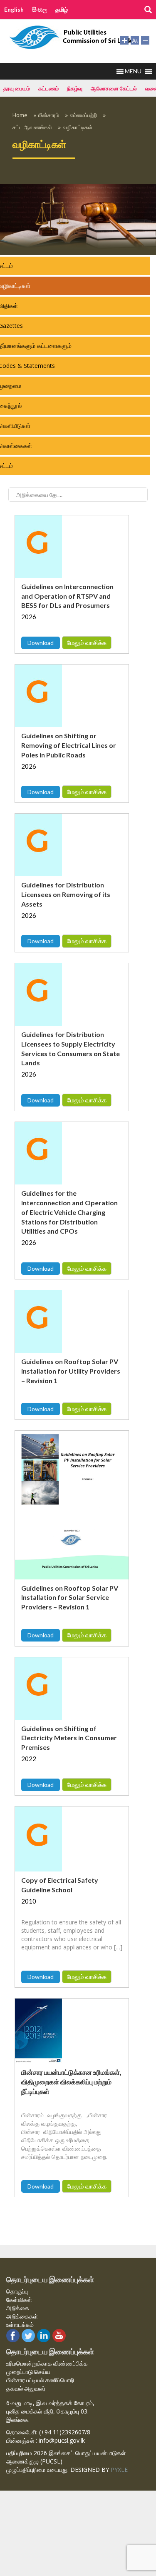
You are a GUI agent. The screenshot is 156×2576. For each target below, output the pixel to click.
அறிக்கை (18, 2308)
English (14, 9)
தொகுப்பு (17, 2291)
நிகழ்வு (75, 88)
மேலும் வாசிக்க (87, 642)
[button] (133, 71)
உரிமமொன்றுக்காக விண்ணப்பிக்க (47, 2363)
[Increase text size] (124, 40)
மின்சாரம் (49, 115)
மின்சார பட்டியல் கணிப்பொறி (40, 2380)
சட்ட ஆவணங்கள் (32, 127)
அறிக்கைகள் (22, 2316)
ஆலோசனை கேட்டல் (114, 88)
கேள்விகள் (19, 2300)
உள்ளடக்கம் (20, 2325)
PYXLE (119, 2470)
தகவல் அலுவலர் (26, 2388)
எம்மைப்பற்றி (83, 115)
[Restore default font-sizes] (135, 40)
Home (20, 115)
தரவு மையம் (17, 88)
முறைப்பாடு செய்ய (28, 2372)
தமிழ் (62, 9)
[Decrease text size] (145, 40)
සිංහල (40, 9)
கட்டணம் (48, 88)
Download (41, 643)
